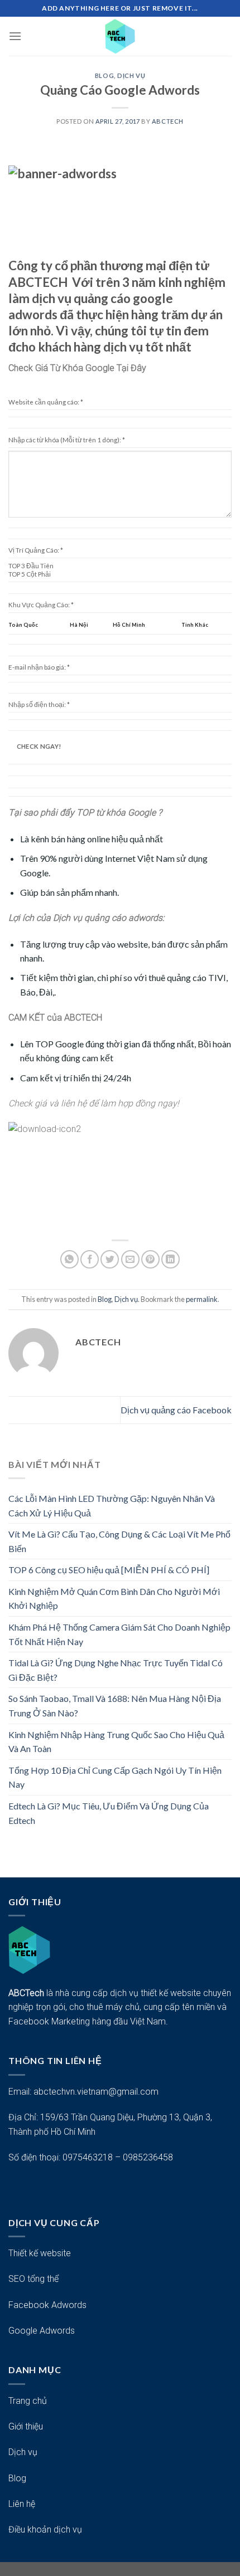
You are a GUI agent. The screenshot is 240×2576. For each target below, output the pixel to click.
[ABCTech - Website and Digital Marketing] (120, 36)
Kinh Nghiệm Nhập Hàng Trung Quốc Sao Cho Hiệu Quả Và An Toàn (116, 1742)
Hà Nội (79, 625)
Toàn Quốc (23, 625)
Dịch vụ (131, 75)
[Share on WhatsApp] (69, 1259)
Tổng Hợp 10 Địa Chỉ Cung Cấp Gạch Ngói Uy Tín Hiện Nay (115, 1777)
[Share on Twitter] (110, 1259)
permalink (202, 1299)
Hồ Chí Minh (129, 625)
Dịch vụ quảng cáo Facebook (176, 1410)
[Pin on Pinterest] (150, 1259)
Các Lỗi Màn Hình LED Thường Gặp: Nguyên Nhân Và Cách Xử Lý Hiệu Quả (112, 1506)
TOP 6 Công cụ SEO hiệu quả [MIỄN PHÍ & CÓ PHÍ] (109, 1570)
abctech (168, 121)
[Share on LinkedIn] (171, 1259)
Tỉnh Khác (195, 625)
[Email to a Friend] (130, 1259)
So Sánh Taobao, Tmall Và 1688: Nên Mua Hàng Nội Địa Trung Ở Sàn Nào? (115, 1706)
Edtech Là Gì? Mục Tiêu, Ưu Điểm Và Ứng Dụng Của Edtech (109, 1813)
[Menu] (15, 36)
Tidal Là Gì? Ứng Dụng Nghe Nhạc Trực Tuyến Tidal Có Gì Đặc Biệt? (116, 1670)
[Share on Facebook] (90, 1259)
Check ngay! (39, 746)
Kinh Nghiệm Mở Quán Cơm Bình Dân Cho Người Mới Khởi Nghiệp (114, 1599)
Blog (104, 75)
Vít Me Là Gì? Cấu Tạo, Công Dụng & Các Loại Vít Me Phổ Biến (119, 1541)
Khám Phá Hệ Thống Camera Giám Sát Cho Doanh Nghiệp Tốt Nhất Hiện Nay (119, 1634)
